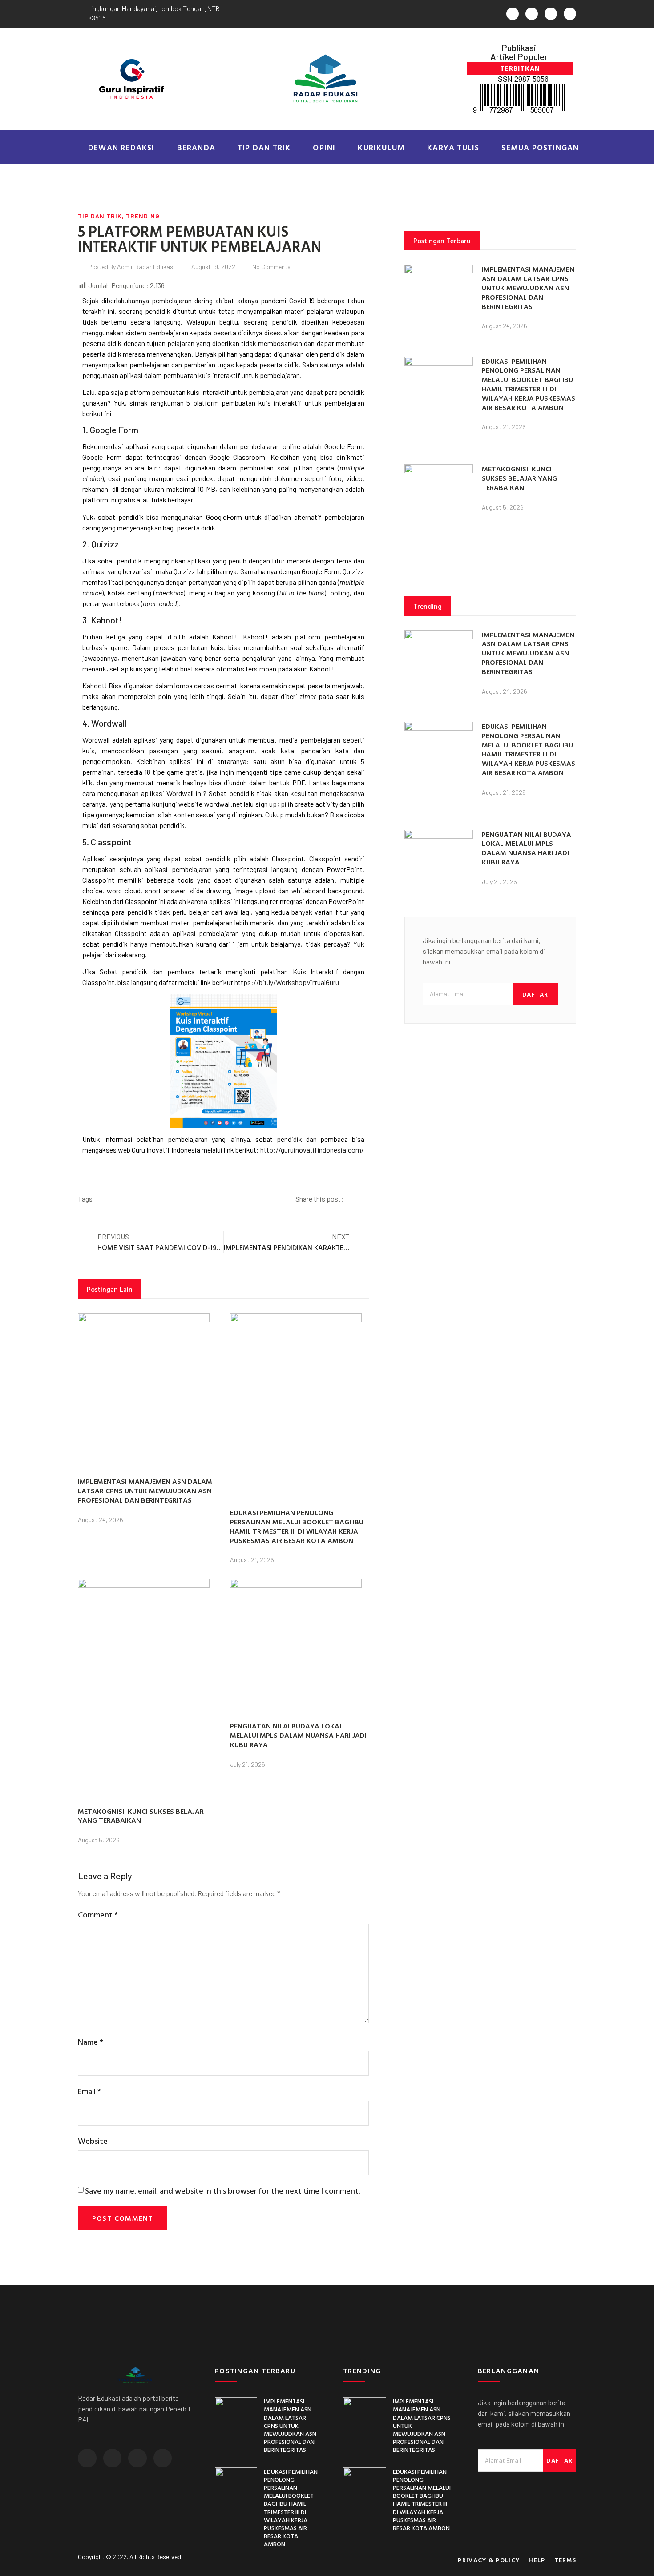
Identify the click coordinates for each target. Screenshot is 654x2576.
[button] (520, 68)
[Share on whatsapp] (361, 1199)
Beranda (196, 147)
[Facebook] (532, 14)
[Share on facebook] (354, 1199)
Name (91, 2042)
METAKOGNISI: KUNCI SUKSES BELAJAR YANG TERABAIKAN (141, 1816)
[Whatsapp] (513, 14)
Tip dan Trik (264, 147)
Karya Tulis (453, 147)
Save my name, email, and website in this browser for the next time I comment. (222, 2191)
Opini (324, 147)
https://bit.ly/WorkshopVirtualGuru (287, 982)
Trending (143, 216)
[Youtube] (570, 14)
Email (89, 2091)
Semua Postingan (540, 147)
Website (93, 2141)
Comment (98, 1915)
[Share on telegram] (367, 1199)
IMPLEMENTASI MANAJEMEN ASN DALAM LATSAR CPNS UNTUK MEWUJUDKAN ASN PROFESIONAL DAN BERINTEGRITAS (145, 1491)
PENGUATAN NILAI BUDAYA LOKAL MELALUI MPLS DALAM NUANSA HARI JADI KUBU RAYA (298, 1735)
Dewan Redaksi (121, 147)
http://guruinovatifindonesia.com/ (312, 1150)
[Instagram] (551, 14)
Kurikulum (381, 147)
